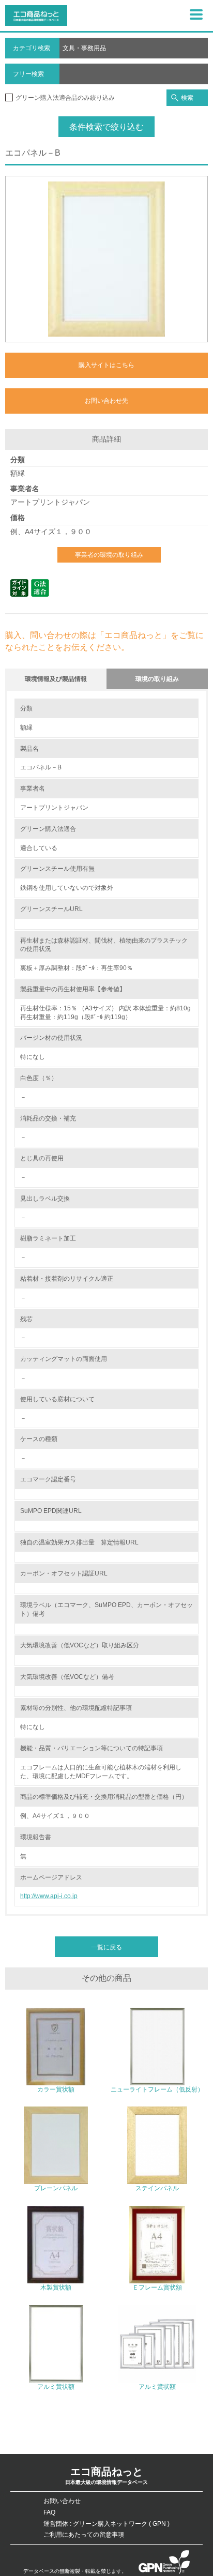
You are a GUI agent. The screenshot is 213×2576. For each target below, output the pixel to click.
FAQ (49, 2512)
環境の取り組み (157, 679)
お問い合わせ (62, 2501)
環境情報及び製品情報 (56, 679)
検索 (187, 98)
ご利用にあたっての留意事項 (84, 2535)
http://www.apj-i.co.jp (49, 1896)
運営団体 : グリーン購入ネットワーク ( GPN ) (106, 2524)
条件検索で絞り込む (106, 127)
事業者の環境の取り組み (109, 555)
